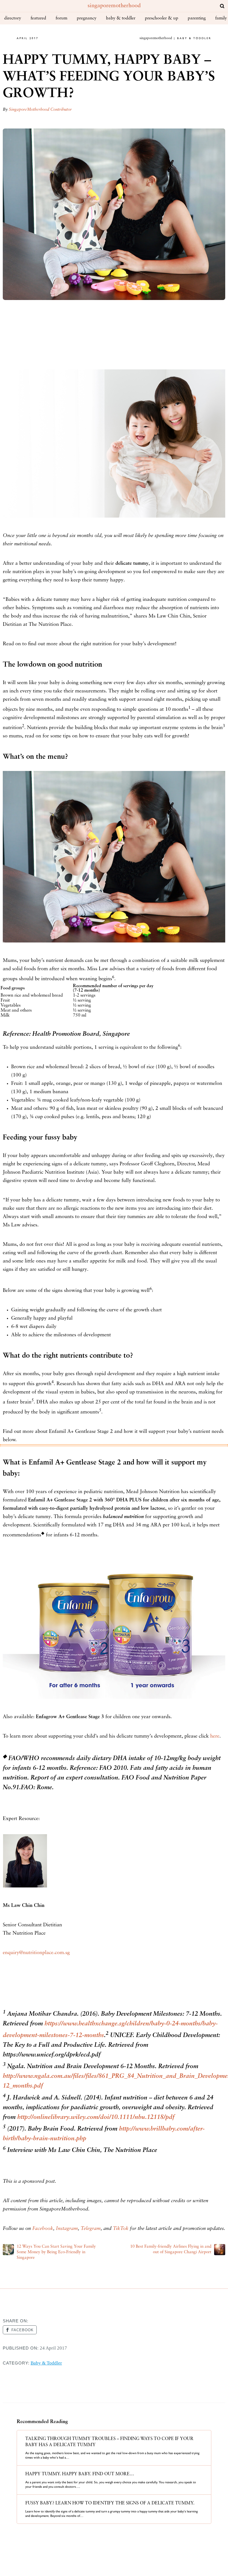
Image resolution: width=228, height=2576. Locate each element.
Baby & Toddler (121, 18)
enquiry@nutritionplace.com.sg (36, 1953)
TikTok (121, 2229)
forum (61, 18)
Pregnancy (87, 18)
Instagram (67, 2229)
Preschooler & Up (162, 18)
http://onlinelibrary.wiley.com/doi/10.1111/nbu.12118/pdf (96, 2117)
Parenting (197, 18)
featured (38, 18)
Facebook (43, 2229)
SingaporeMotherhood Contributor (40, 110)
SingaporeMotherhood (114, 6)
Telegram (91, 2229)
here (215, 1736)
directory (13, 18)
